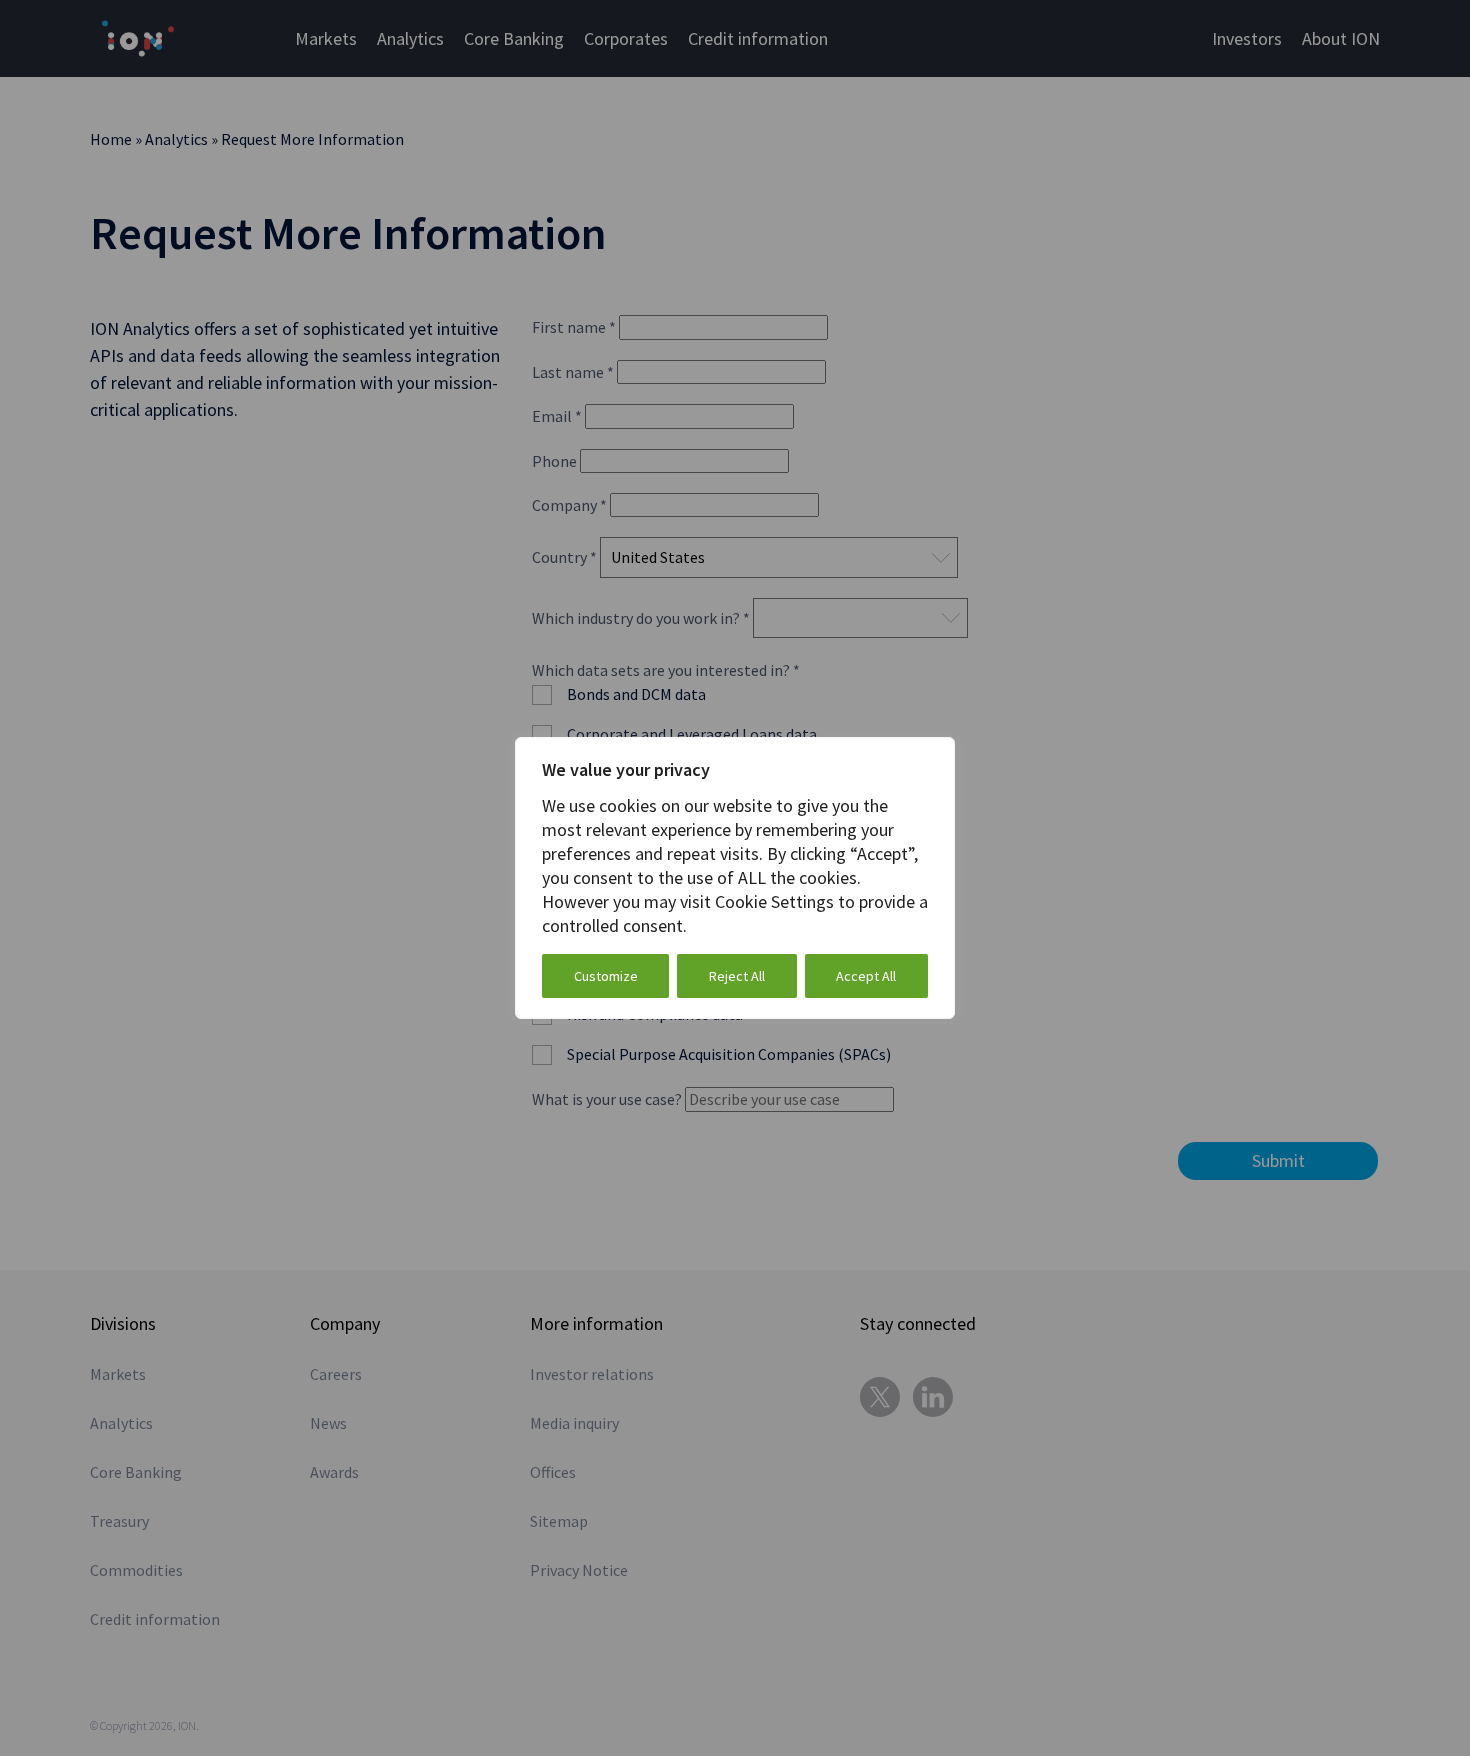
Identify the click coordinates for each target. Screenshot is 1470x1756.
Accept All (866, 976)
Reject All (737, 976)
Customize (606, 976)
